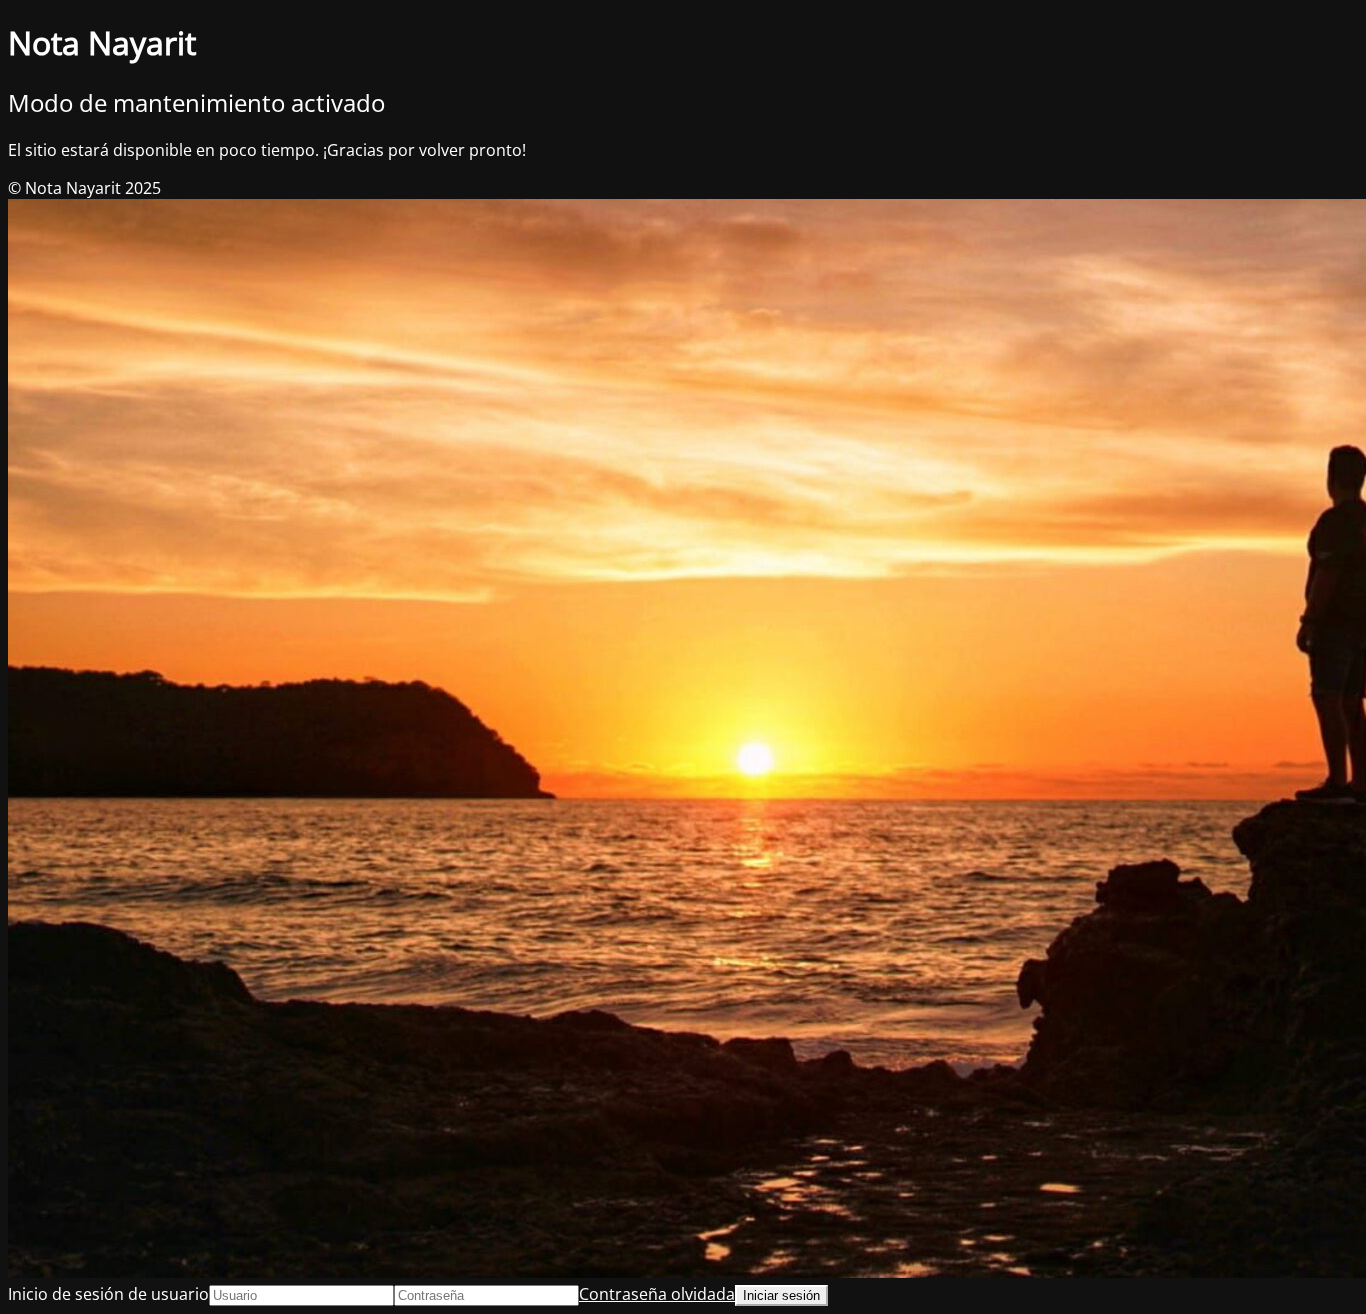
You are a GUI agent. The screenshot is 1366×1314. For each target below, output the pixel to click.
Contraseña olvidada (657, 1294)
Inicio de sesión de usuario (108, 1294)
